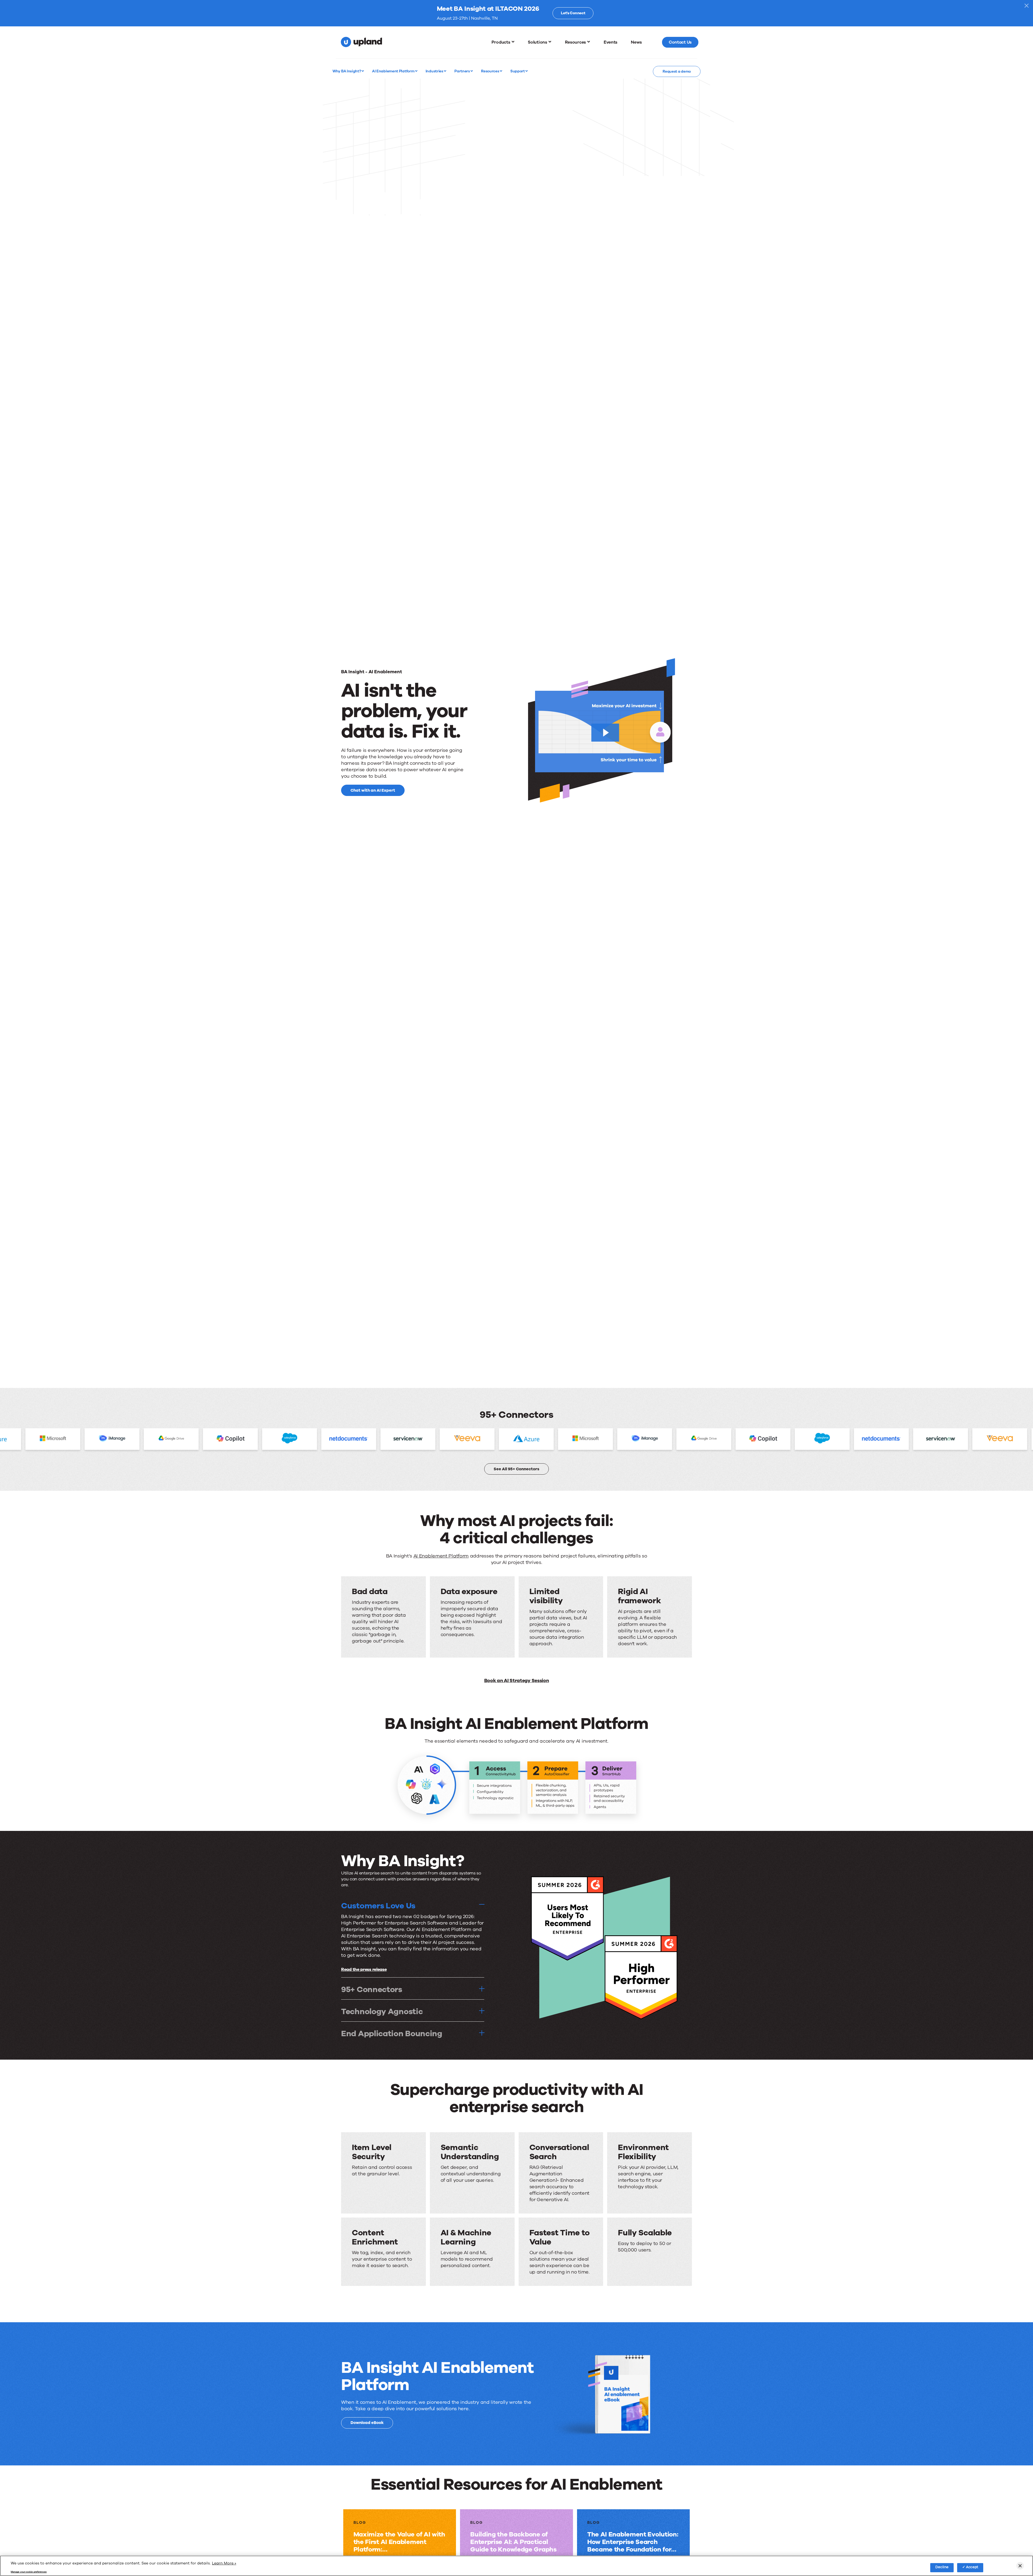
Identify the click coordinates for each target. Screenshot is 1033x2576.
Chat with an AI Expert (373, 790)
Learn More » (224, 2563)
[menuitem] (503, 42)
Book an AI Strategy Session (517, 1680)
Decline (942, 2567)
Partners (462, 71)
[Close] (1020, 2566)
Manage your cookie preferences (29, 2572)
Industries (435, 71)
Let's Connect (573, 13)
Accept (972, 2567)
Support (518, 71)
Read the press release (364, 1969)
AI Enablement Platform (394, 71)
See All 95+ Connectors (516, 1469)
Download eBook (367, 2423)
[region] (516, 2566)
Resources (490, 71)
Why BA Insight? (347, 71)
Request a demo (677, 71)
